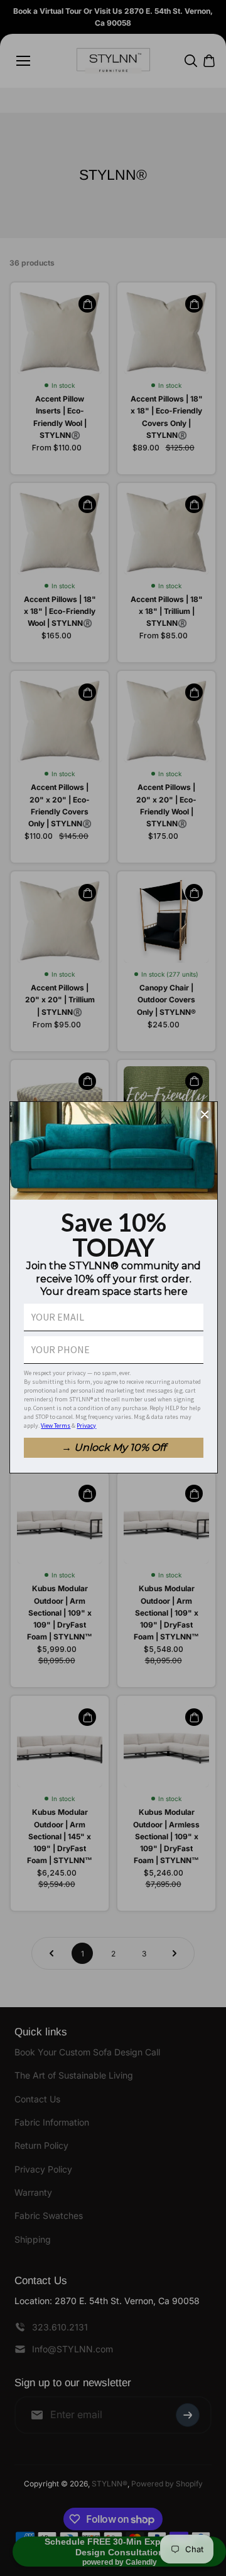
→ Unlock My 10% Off (114, 1447)
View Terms (56, 1426)
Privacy (86, 1426)
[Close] (205, 1114)
